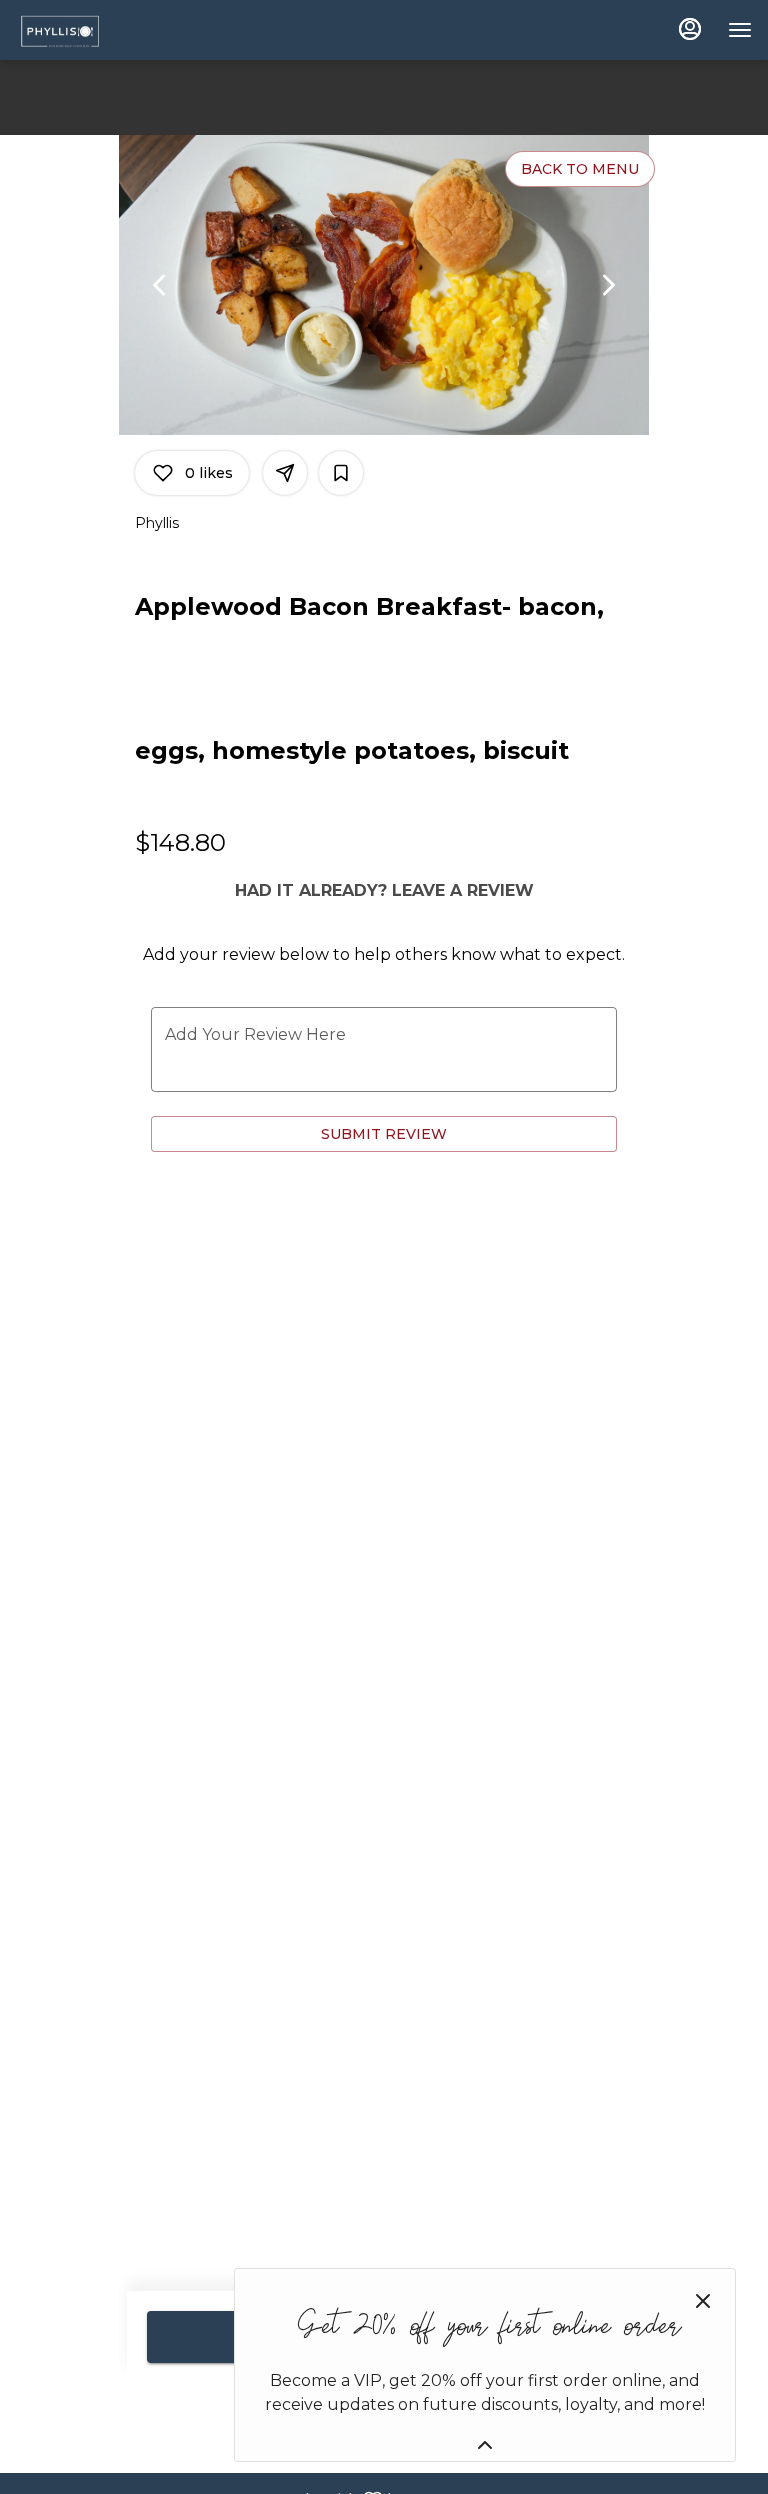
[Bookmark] (341, 473)
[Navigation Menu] (740, 30)
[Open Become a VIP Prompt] (485, 2445)
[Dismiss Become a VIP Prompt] (703, 2301)
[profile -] (690, 29)
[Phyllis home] (106, 30)
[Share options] (285, 473)
